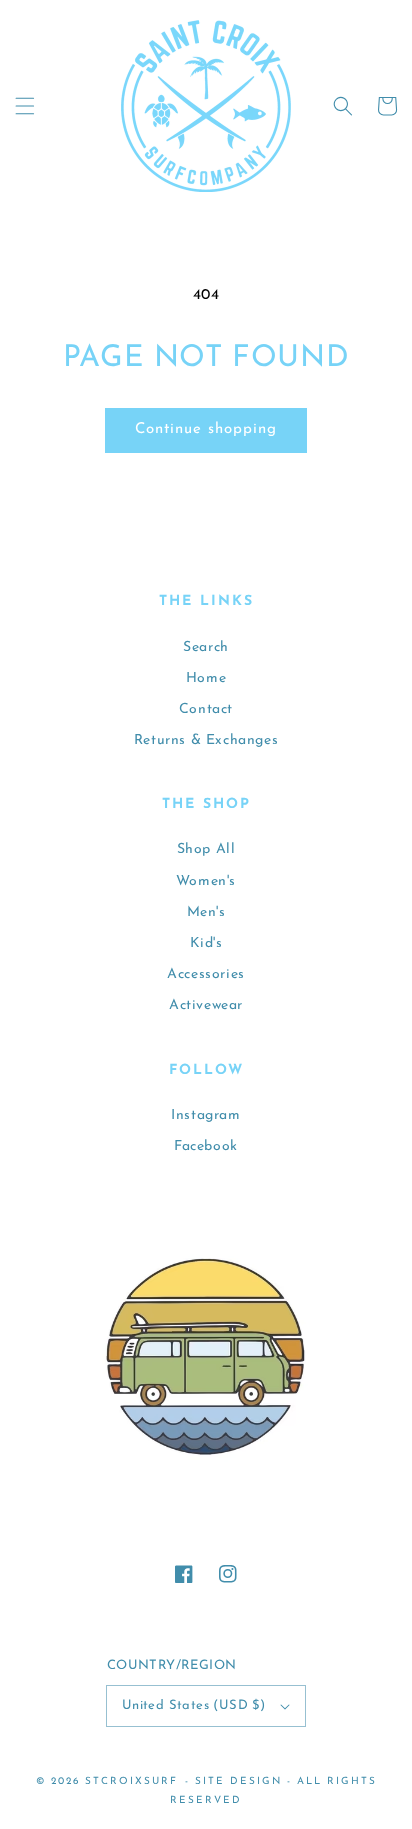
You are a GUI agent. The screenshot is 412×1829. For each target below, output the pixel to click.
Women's (206, 881)
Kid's (206, 943)
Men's (206, 912)
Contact (206, 709)
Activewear (206, 1005)
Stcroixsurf (131, 1781)
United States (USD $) (193, 1705)
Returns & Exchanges (206, 740)
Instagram (205, 1115)
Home (206, 678)
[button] (25, 106)
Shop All (206, 849)
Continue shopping (206, 429)
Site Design (238, 1781)
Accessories (206, 974)
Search (206, 647)
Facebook (206, 1146)
